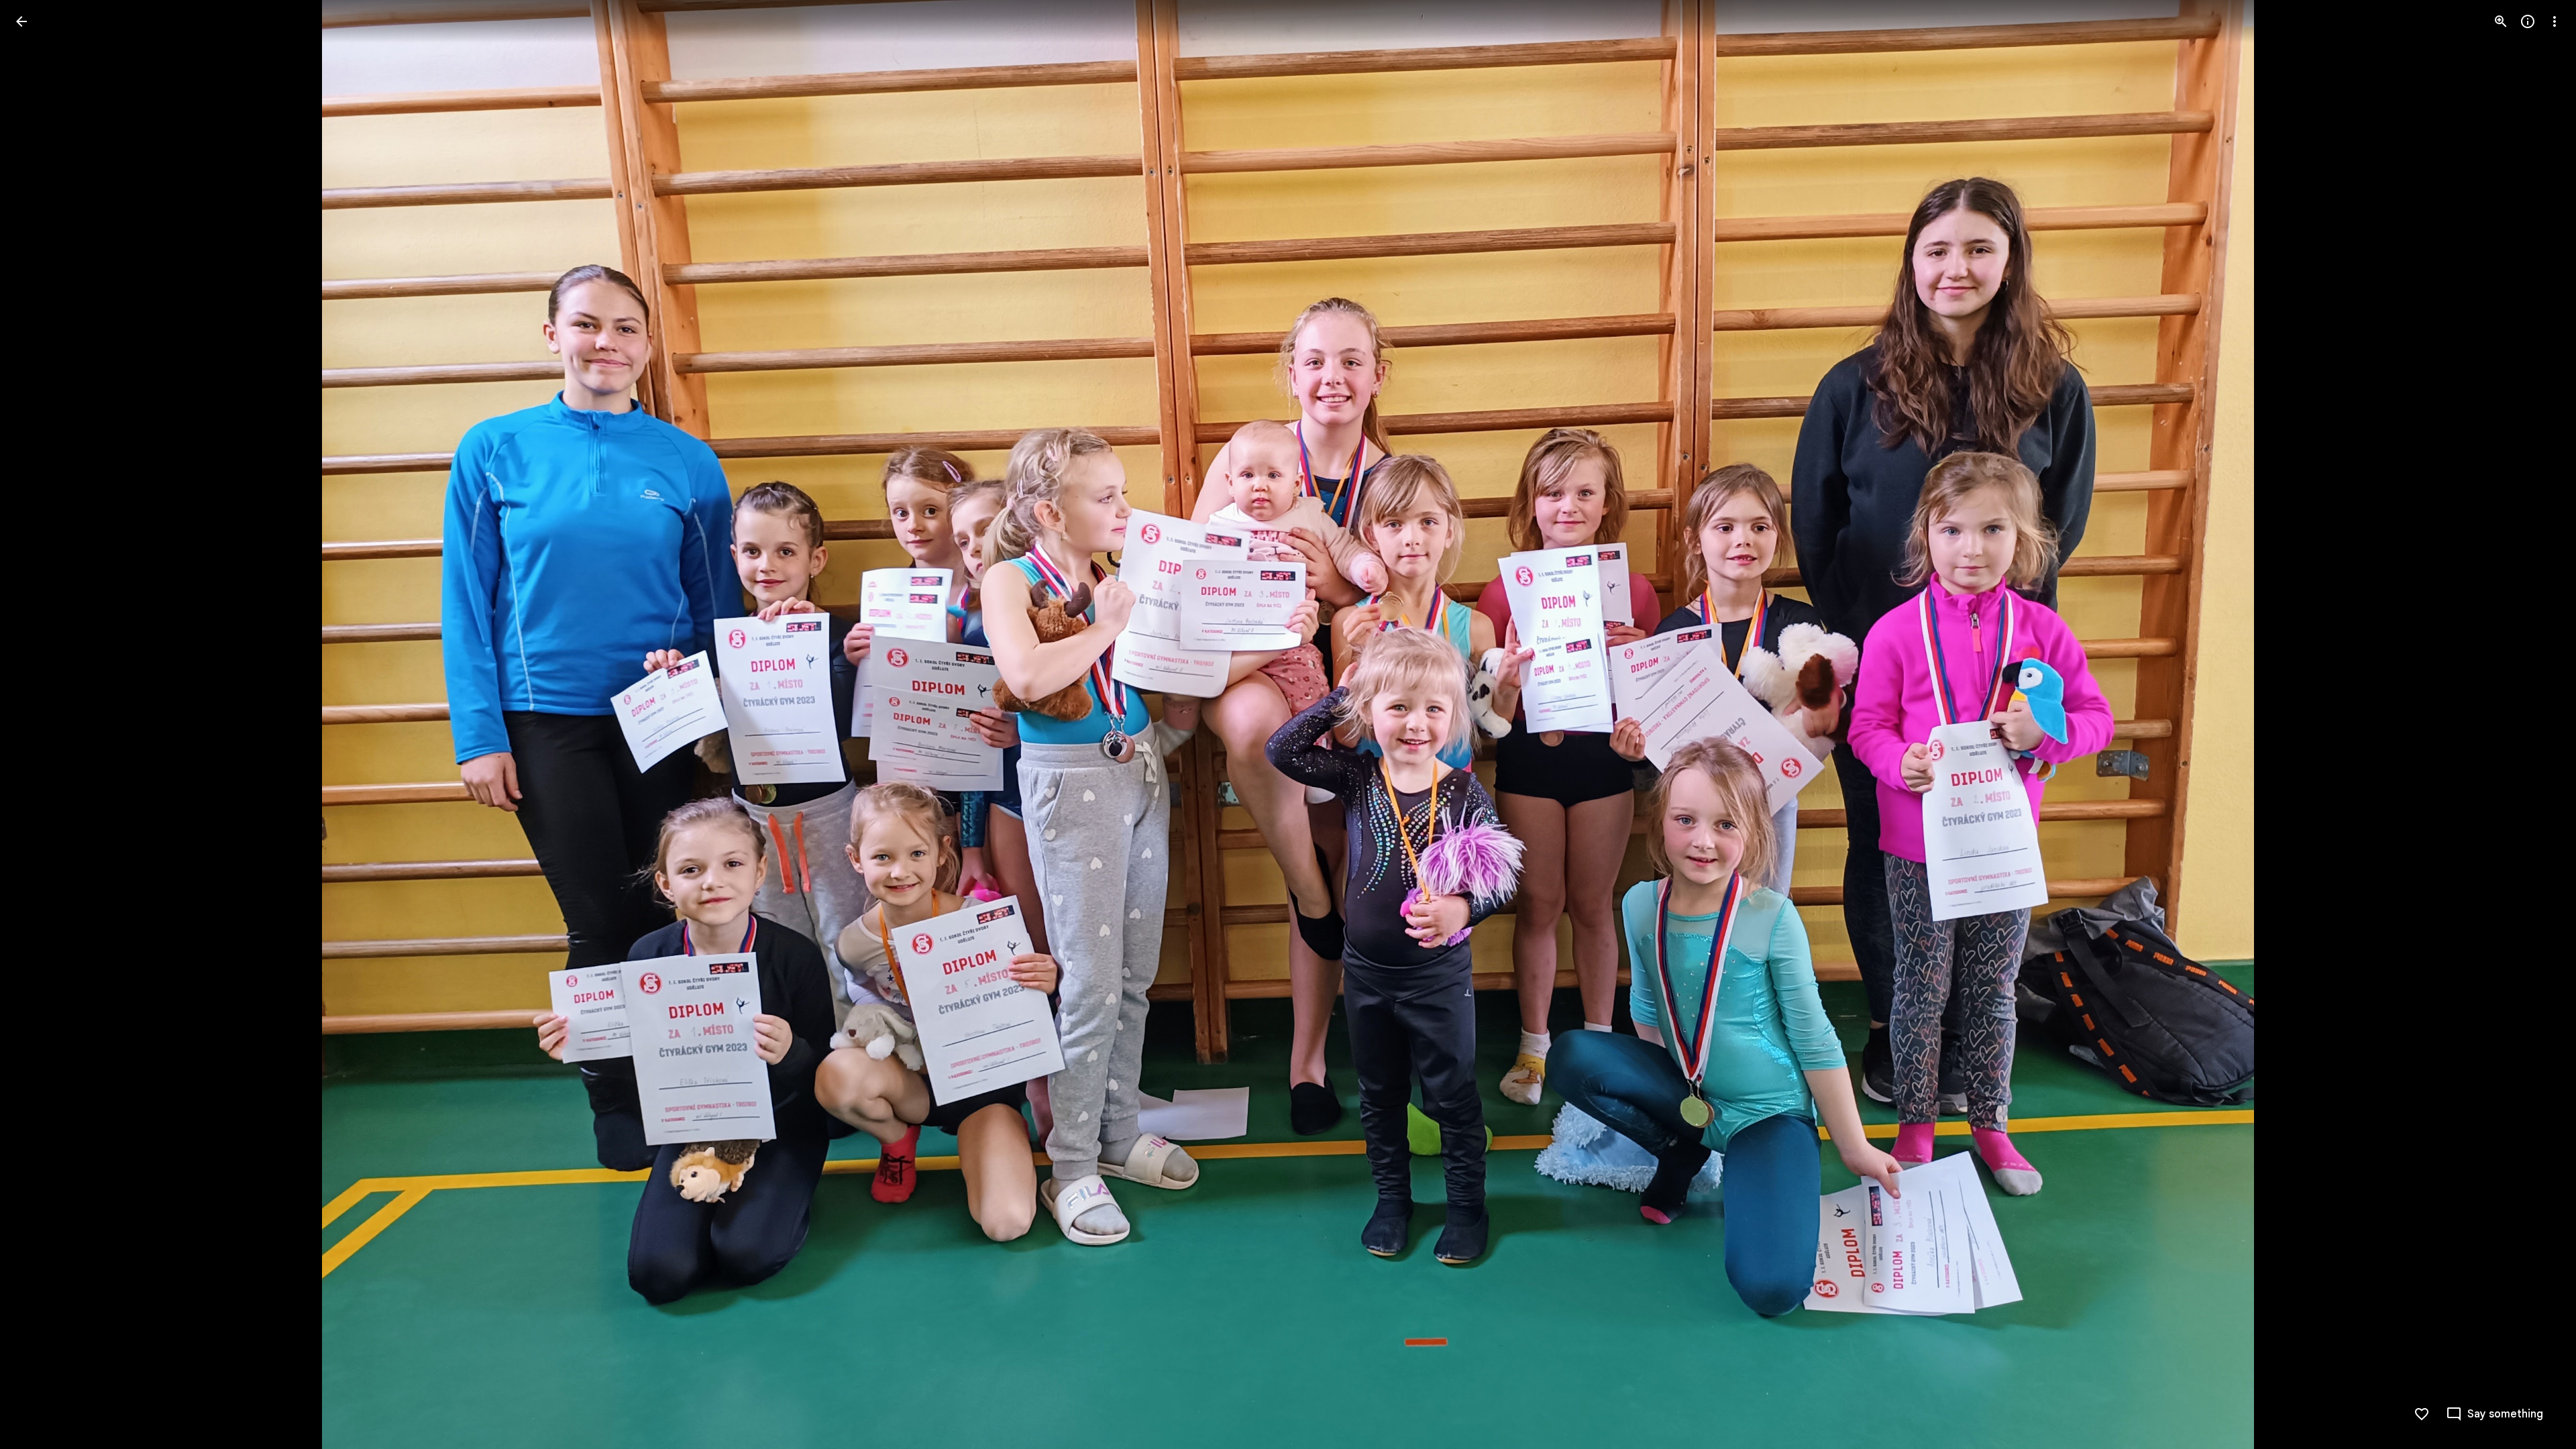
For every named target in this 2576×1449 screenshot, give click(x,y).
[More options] (2555, 21)
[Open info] (2528, 21)
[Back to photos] (21, 21)
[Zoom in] (2501, 21)
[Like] (2422, 1414)
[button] (38, 724)
